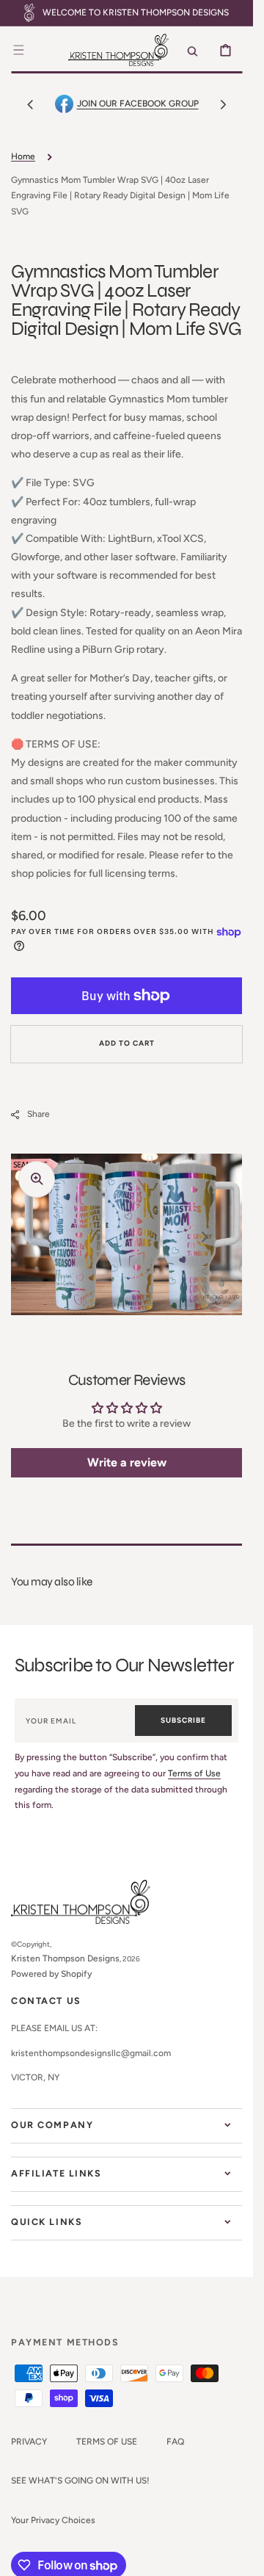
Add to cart (127, 1043)
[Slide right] (223, 104)
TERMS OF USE (107, 2442)
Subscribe (183, 1720)
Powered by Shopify (51, 1974)
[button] (18, 50)
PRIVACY (29, 2442)
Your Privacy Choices (53, 2520)
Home (23, 156)
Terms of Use (194, 1773)
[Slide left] (30, 104)
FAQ (175, 2442)
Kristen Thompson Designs (65, 1958)
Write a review (127, 1462)
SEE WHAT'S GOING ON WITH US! (80, 2481)
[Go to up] (234, 2557)
